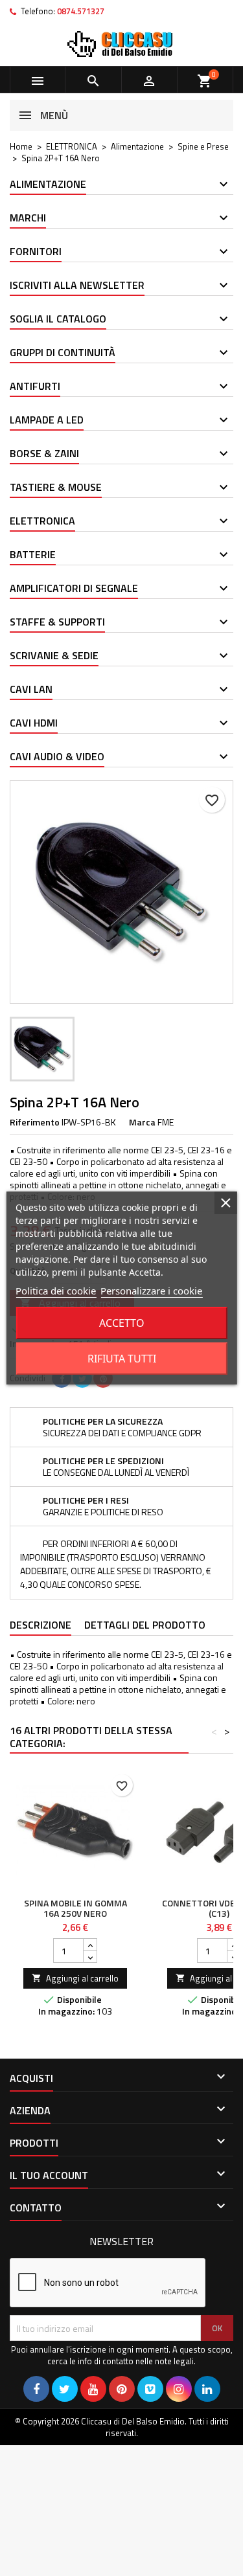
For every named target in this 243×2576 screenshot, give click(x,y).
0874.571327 (81, 11)
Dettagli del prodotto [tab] (145, 1625)
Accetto (122, 1323)
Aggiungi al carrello (75, 1978)
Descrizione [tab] (40, 1625)
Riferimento (35, 1122)
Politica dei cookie (56, 1291)
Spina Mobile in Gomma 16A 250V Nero (75, 1908)
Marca (142, 1122)
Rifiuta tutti (122, 1359)
